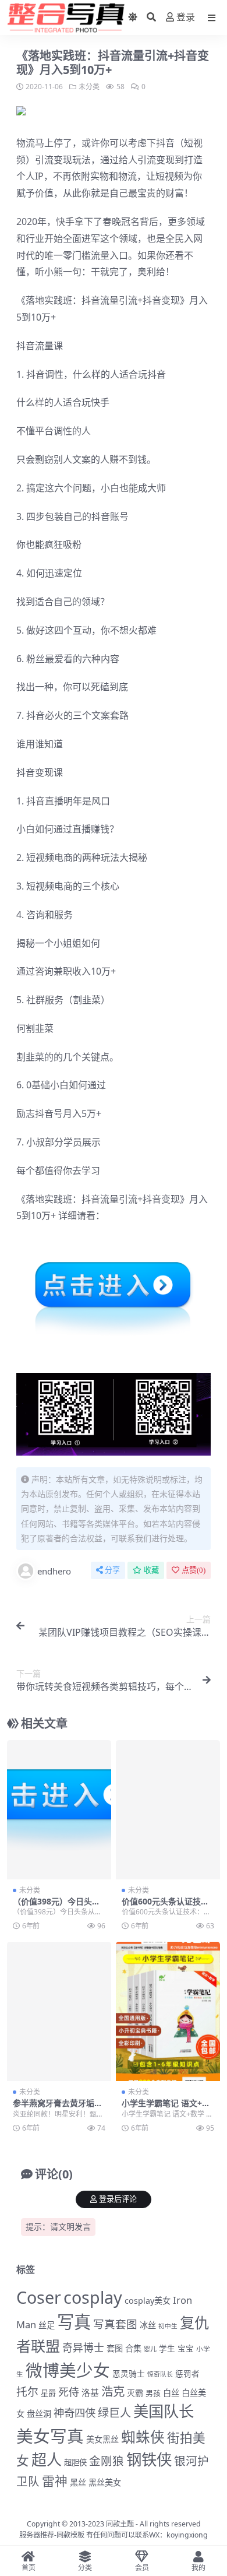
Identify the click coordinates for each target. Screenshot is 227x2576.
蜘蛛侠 (143, 2437)
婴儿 (150, 2349)
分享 (112, 1570)
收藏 (151, 1570)
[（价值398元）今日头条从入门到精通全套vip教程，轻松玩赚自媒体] (59, 1810)
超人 (47, 2459)
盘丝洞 (39, 2414)
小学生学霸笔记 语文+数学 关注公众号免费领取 (166, 2108)
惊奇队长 (160, 2374)
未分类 (89, 87)
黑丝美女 (105, 2482)
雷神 (55, 2481)
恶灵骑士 (129, 2373)
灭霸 (135, 2393)
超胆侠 (75, 2462)
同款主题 (120, 2524)
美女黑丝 (102, 2439)
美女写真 (50, 2436)
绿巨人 (114, 2413)
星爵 (48, 2393)
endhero (54, 1571)
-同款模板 (69, 2535)
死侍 (69, 2392)
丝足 (47, 2325)
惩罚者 (187, 2374)
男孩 (153, 2393)
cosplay (93, 2297)
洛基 (90, 2392)
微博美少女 (68, 2370)
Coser (39, 2297)
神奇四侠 (75, 2412)
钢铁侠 (149, 2459)
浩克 (113, 2391)
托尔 (27, 2392)
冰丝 (148, 2325)
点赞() (194, 1570)
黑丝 (78, 2482)
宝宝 (186, 2349)
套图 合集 (124, 2348)
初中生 (168, 2326)
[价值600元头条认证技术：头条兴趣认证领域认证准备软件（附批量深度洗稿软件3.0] (168, 1810)
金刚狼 (107, 2461)
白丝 (171, 2393)
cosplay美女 (148, 2301)
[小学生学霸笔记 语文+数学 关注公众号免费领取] (168, 2011)
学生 (167, 2349)
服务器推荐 (37, 2535)
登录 (186, 17)
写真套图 (115, 2324)
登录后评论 (118, 2199)
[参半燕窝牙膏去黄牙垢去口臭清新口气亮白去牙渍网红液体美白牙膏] (59, 2011)
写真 (74, 2322)
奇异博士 (83, 2347)
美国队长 (164, 2411)
